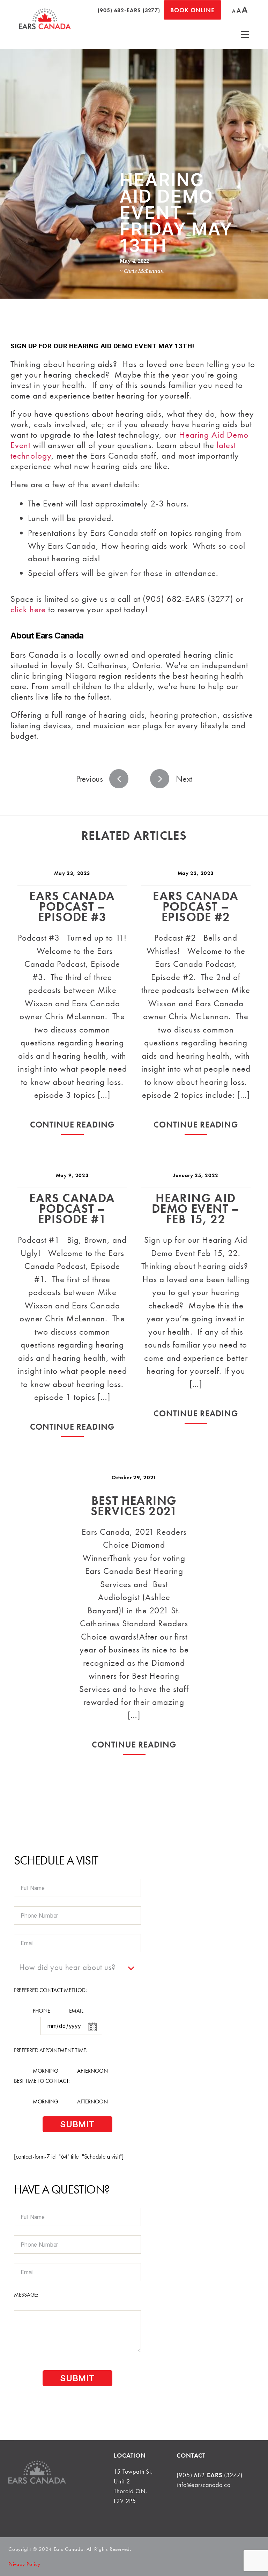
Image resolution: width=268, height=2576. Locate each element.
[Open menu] (245, 34)
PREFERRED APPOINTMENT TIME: (51, 2050)
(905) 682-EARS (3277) (129, 10)
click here (28, 609)
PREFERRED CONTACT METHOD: (50, 1990)
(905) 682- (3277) (210, 2475)
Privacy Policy (24, 2564)
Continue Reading (72, 1125)
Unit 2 (122, 2481)
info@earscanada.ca (203, 2485)
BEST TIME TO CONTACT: (42, 2081)
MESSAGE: (26, 2295)
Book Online (192, 10)
